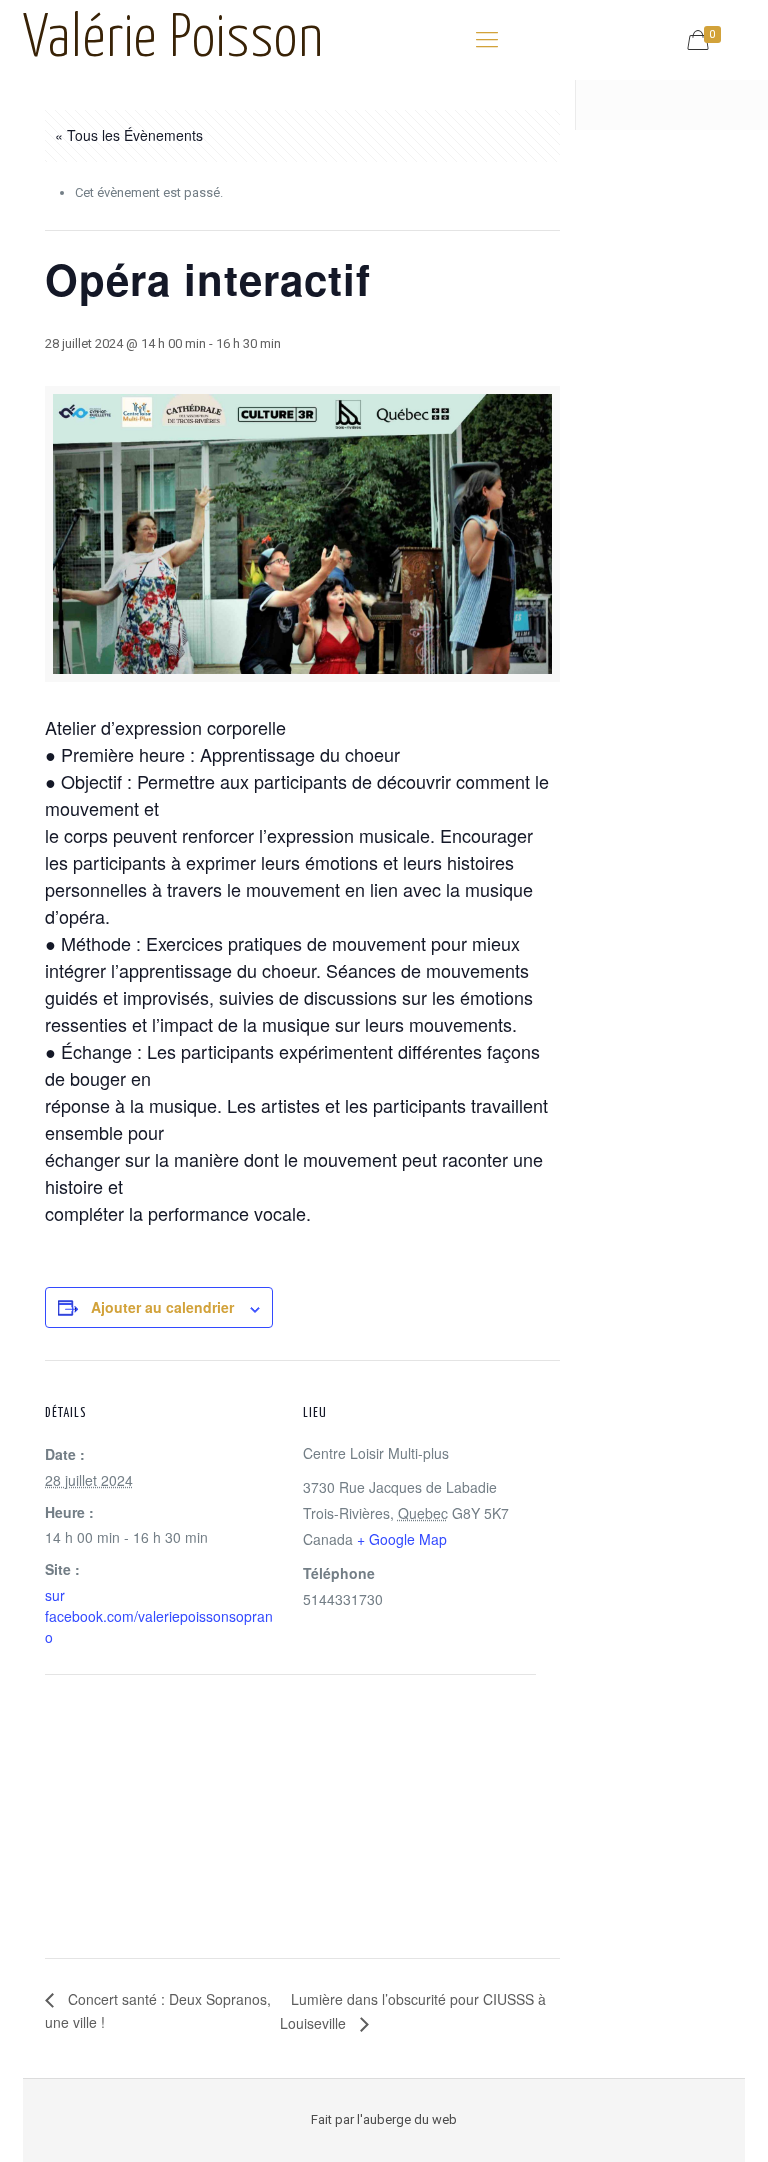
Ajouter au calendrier (162, 1307)
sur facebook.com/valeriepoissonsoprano (159, 1616)
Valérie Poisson (173, 40)
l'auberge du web (407, 2119)
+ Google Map (402, 1539)
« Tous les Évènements (129, 135)
